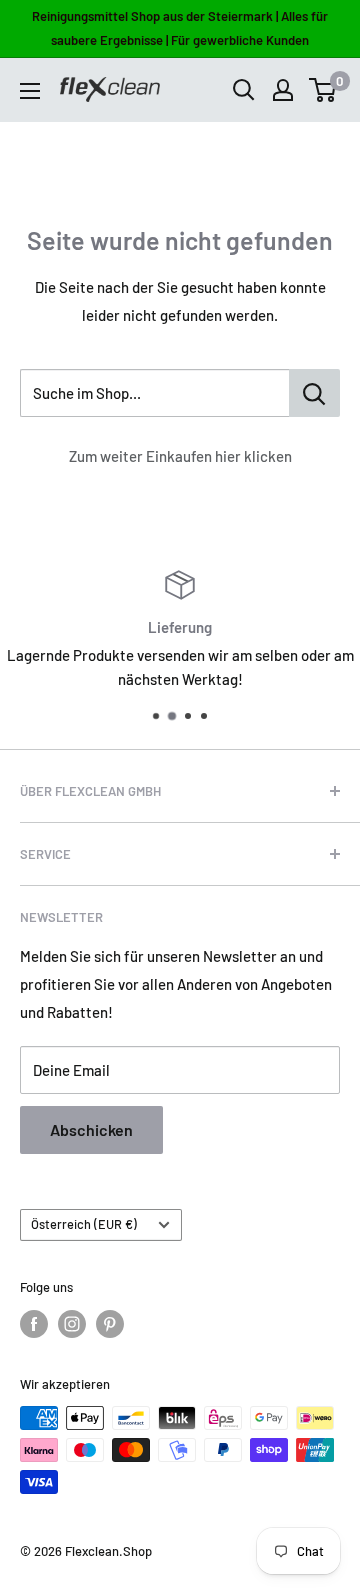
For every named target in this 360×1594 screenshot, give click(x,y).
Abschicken (91, 1129)
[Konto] (283, 90)
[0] (323, 90)
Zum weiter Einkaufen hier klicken (180, 456)
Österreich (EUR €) (84, 1224)
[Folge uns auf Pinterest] (110, 1324)
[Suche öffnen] (244, 90)
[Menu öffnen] (30, 91)
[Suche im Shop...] (314, 393)
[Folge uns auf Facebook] (34, 1324)
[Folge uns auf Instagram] (72, 1324)
